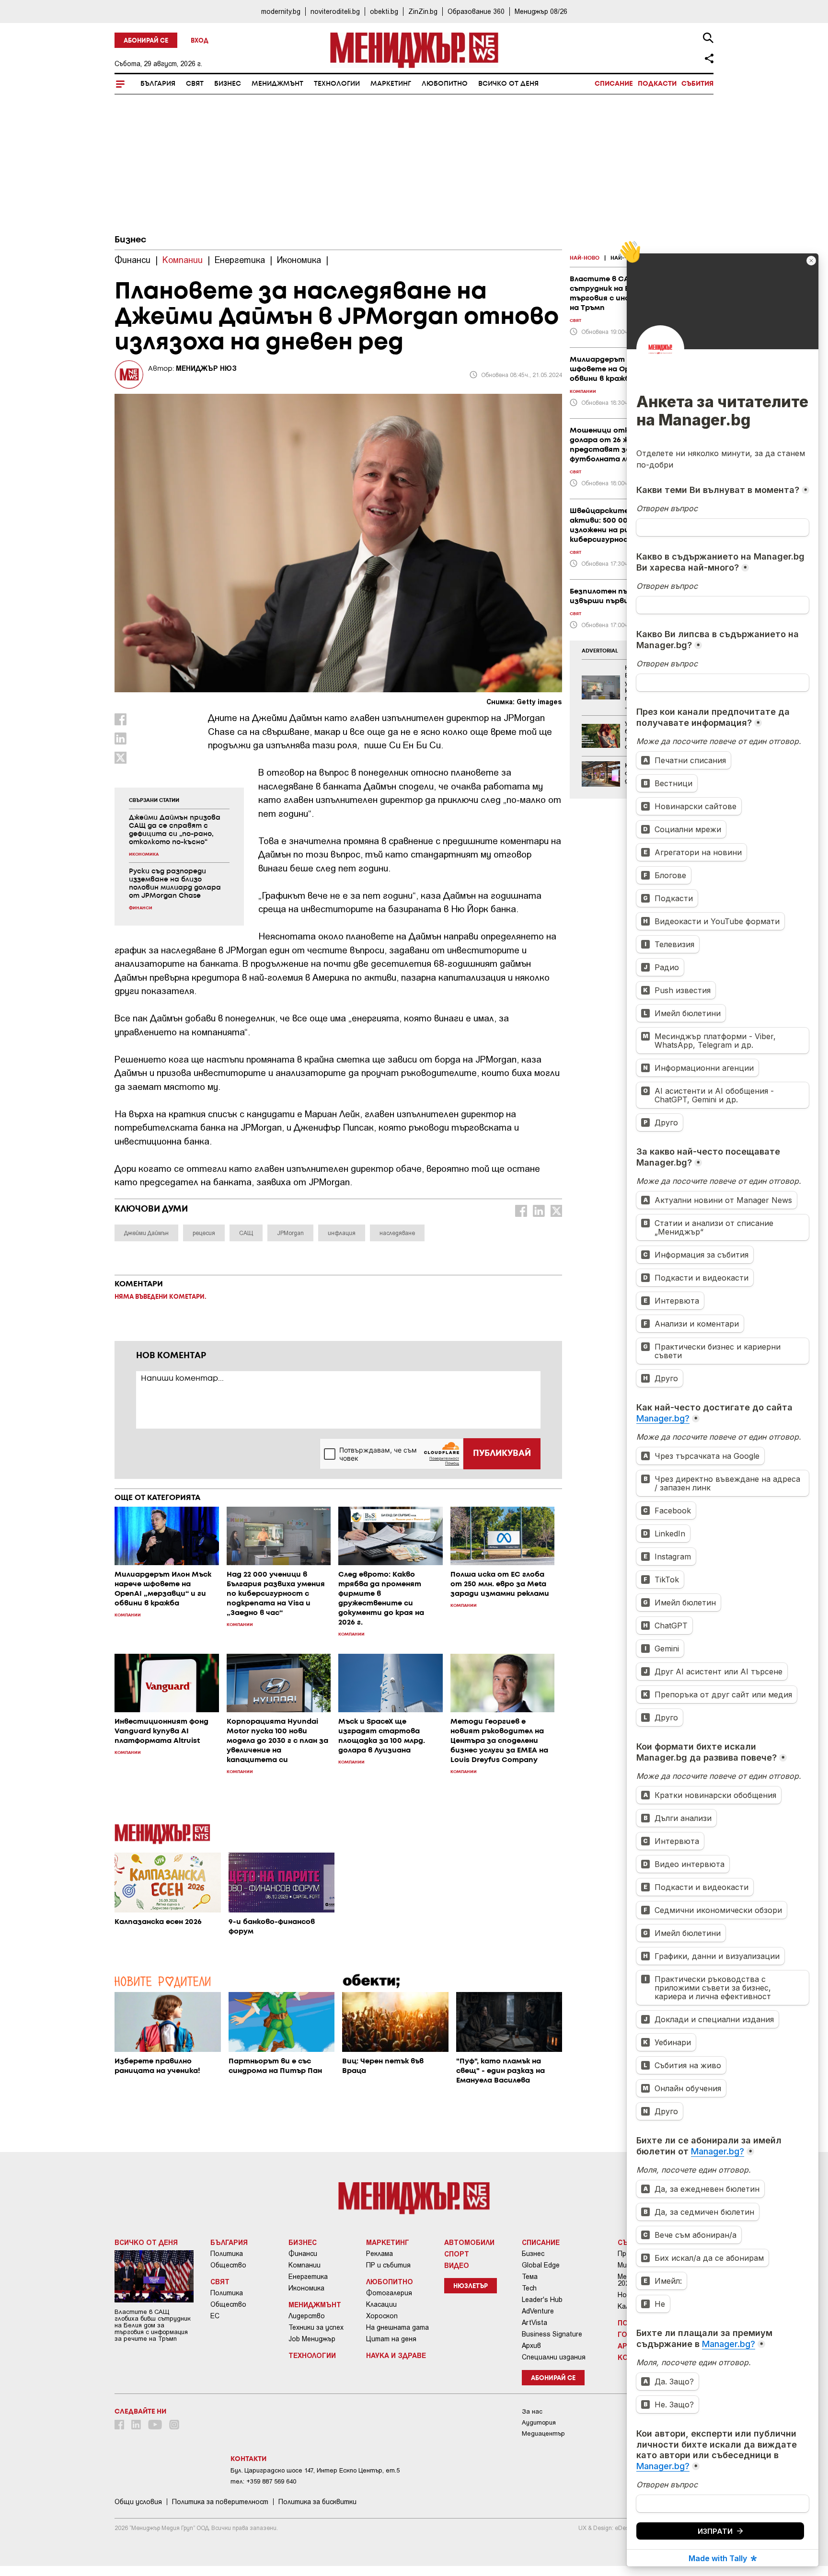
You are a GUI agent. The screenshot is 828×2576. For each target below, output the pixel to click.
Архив (531, 2346)
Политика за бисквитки (317, 2502)
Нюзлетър (471, 2286)
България (158, 84)
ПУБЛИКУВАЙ (502, 1454)
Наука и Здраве (396, 2355)
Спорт (457, 2254)
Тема (530, 2277)
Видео (457, 2265)
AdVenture (538, 2311)
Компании (305, 2265)
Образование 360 (476, 11)
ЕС (215, 2316)
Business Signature (552, 2334)
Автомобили (469, 2242)
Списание (614, 84)
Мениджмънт (277, 84)
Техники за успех (316, 2327)
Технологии (337, 84)
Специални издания (554, 2357)
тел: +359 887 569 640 (263, 2481)
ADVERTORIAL (600, 651)
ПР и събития (388, 2265)
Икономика (306, 2288)
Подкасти (657, 84)
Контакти (248, 2459)
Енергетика (308, 2277)
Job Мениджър (312, 2339)
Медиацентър (543, 2433)
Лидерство (307, 2316)
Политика (227, 2254)
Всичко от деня (508, 84)
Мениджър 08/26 (541, 11)
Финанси (303, 2254)
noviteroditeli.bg (335, 11)
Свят (195, 84)
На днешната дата (397, 2327)
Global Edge (541, 2265)
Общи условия (138, 2502)
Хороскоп (382, 2316)
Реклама (379, 2254)
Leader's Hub (542, 2300)
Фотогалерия (389, 2293)
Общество (228, 2265)
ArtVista (535, 2323)
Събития (697, 84)
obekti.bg (384, 11)
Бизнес (228, 84)
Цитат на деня (391, 2339)
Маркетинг (391, 84)
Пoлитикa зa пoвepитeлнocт (220, 2502)
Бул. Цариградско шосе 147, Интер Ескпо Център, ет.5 (315, 2470)
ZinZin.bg (423, 11)
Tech (529, 2288)
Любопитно (445, 84)
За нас (532, 2411)
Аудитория (539, 2422)
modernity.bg (281, 11)
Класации (381, 2304)
